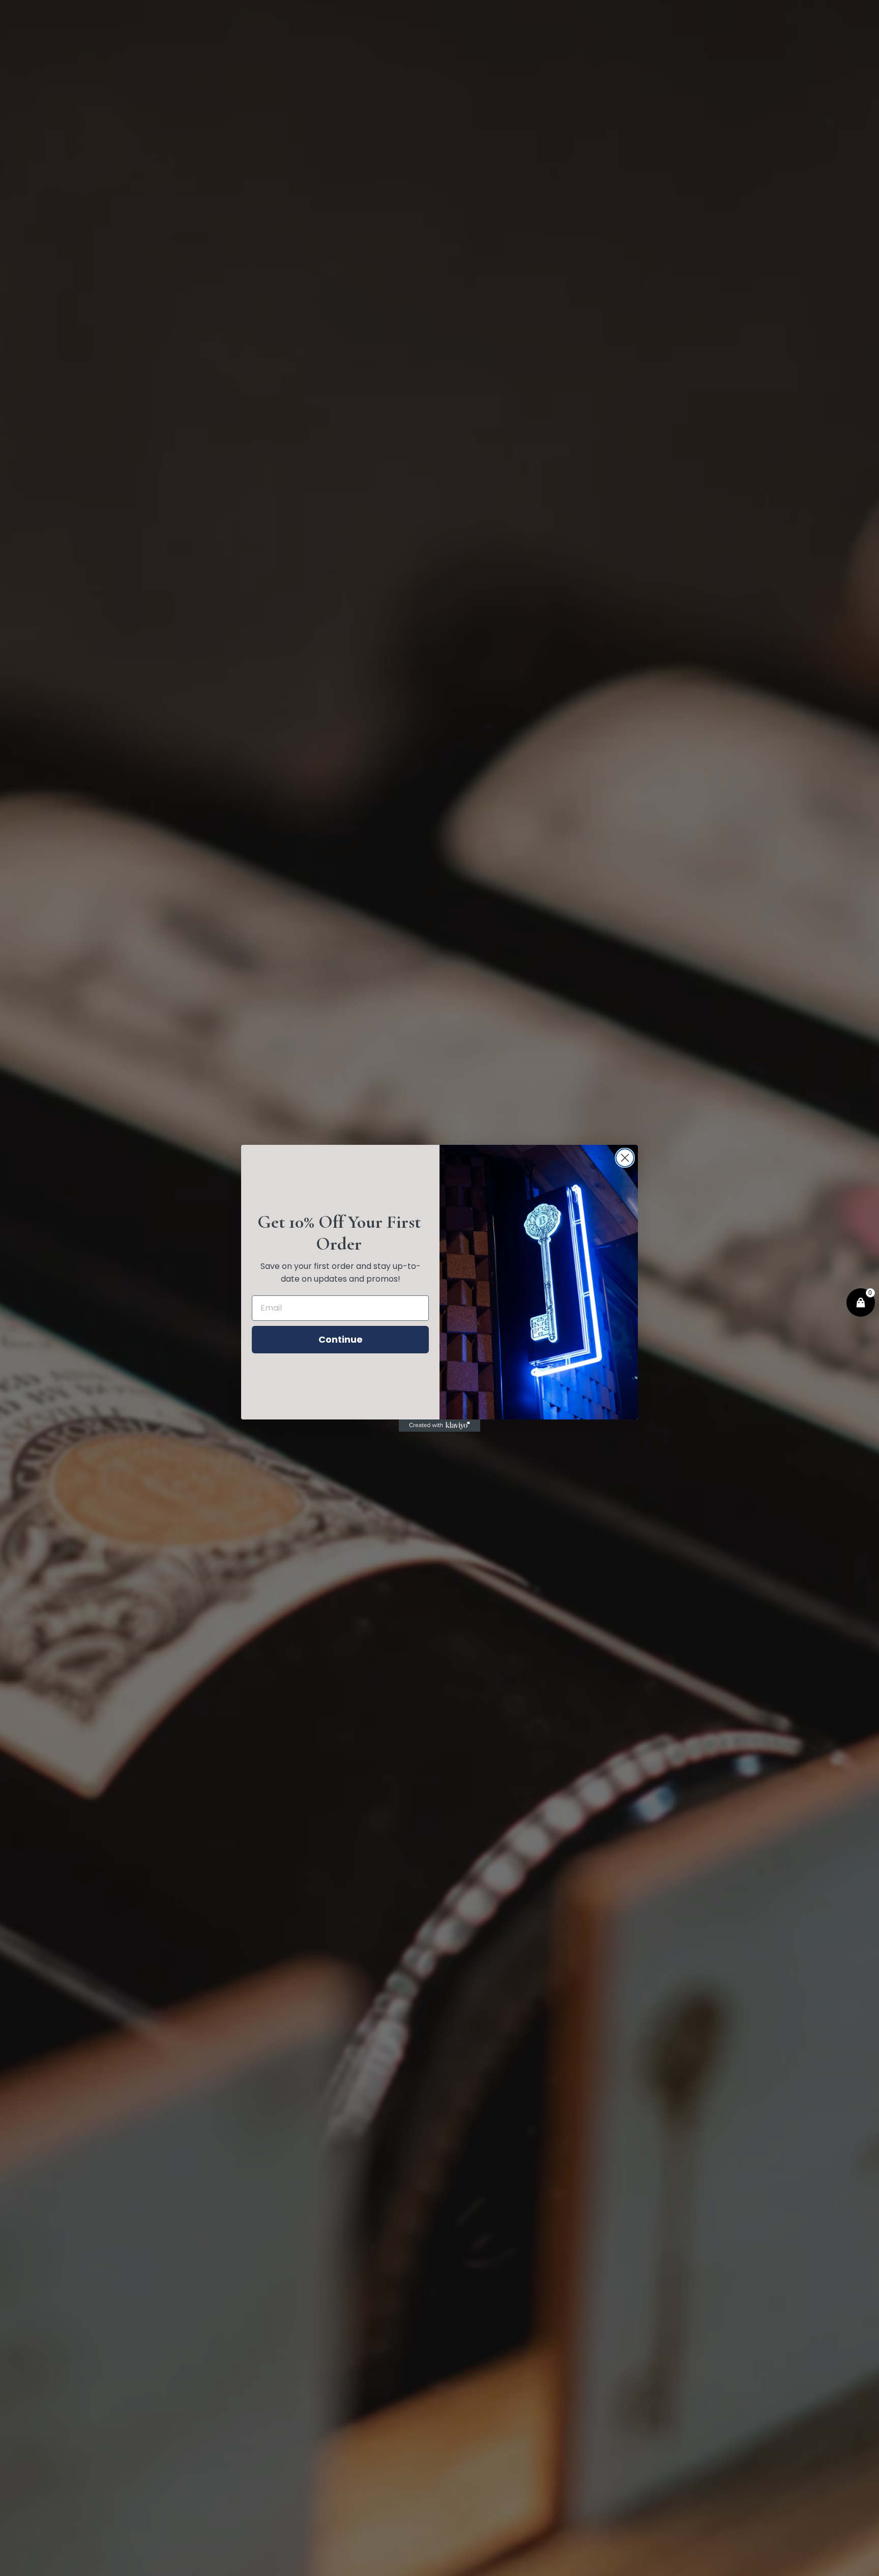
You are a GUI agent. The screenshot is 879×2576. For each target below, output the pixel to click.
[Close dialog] (625, 1158)
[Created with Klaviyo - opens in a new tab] (439, 1426)
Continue (341, 1339)
